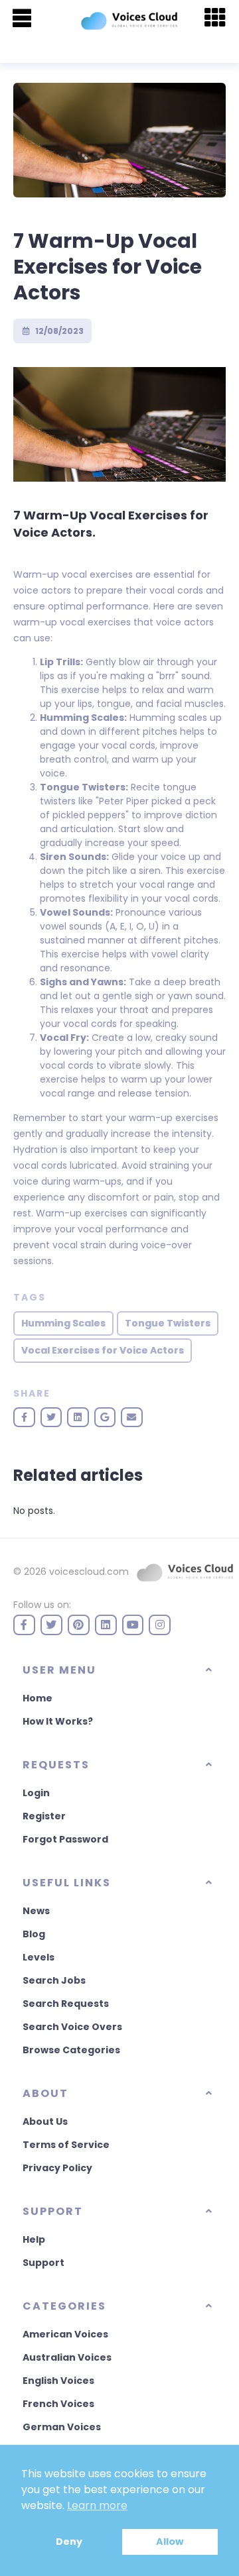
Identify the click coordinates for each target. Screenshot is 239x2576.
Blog (34, 1934)
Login (36, 1793)
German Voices (62, 2427)
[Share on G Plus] (105, 1417)
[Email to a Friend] (132, 1417)
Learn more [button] (97, 2505)
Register (44, 1816)
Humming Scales (63, 1323)
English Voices (58, 2381)
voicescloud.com (89, 1572)
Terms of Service (66, 2145)
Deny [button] (69, 2542)
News (36, 1911)
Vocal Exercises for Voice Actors (103, 1350)
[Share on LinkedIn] (78, 1417)
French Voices (58, 2404)
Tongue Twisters (168, 1323)
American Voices (65, 2334)
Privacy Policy (57, 2168)
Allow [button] (170, 2542)
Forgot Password (65, 1839)
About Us (45, 2121)
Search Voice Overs (72, 2027)
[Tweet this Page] (51, 1417)
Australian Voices (67, 2357)
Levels (39, 1957)
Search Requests (66, 2004)
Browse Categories (71, 2050)
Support (43, 2263)
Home (38, 1698)
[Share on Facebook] (24, 1417)
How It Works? (58, 1721)
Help (34, 2239)
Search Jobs (54, 1980)
